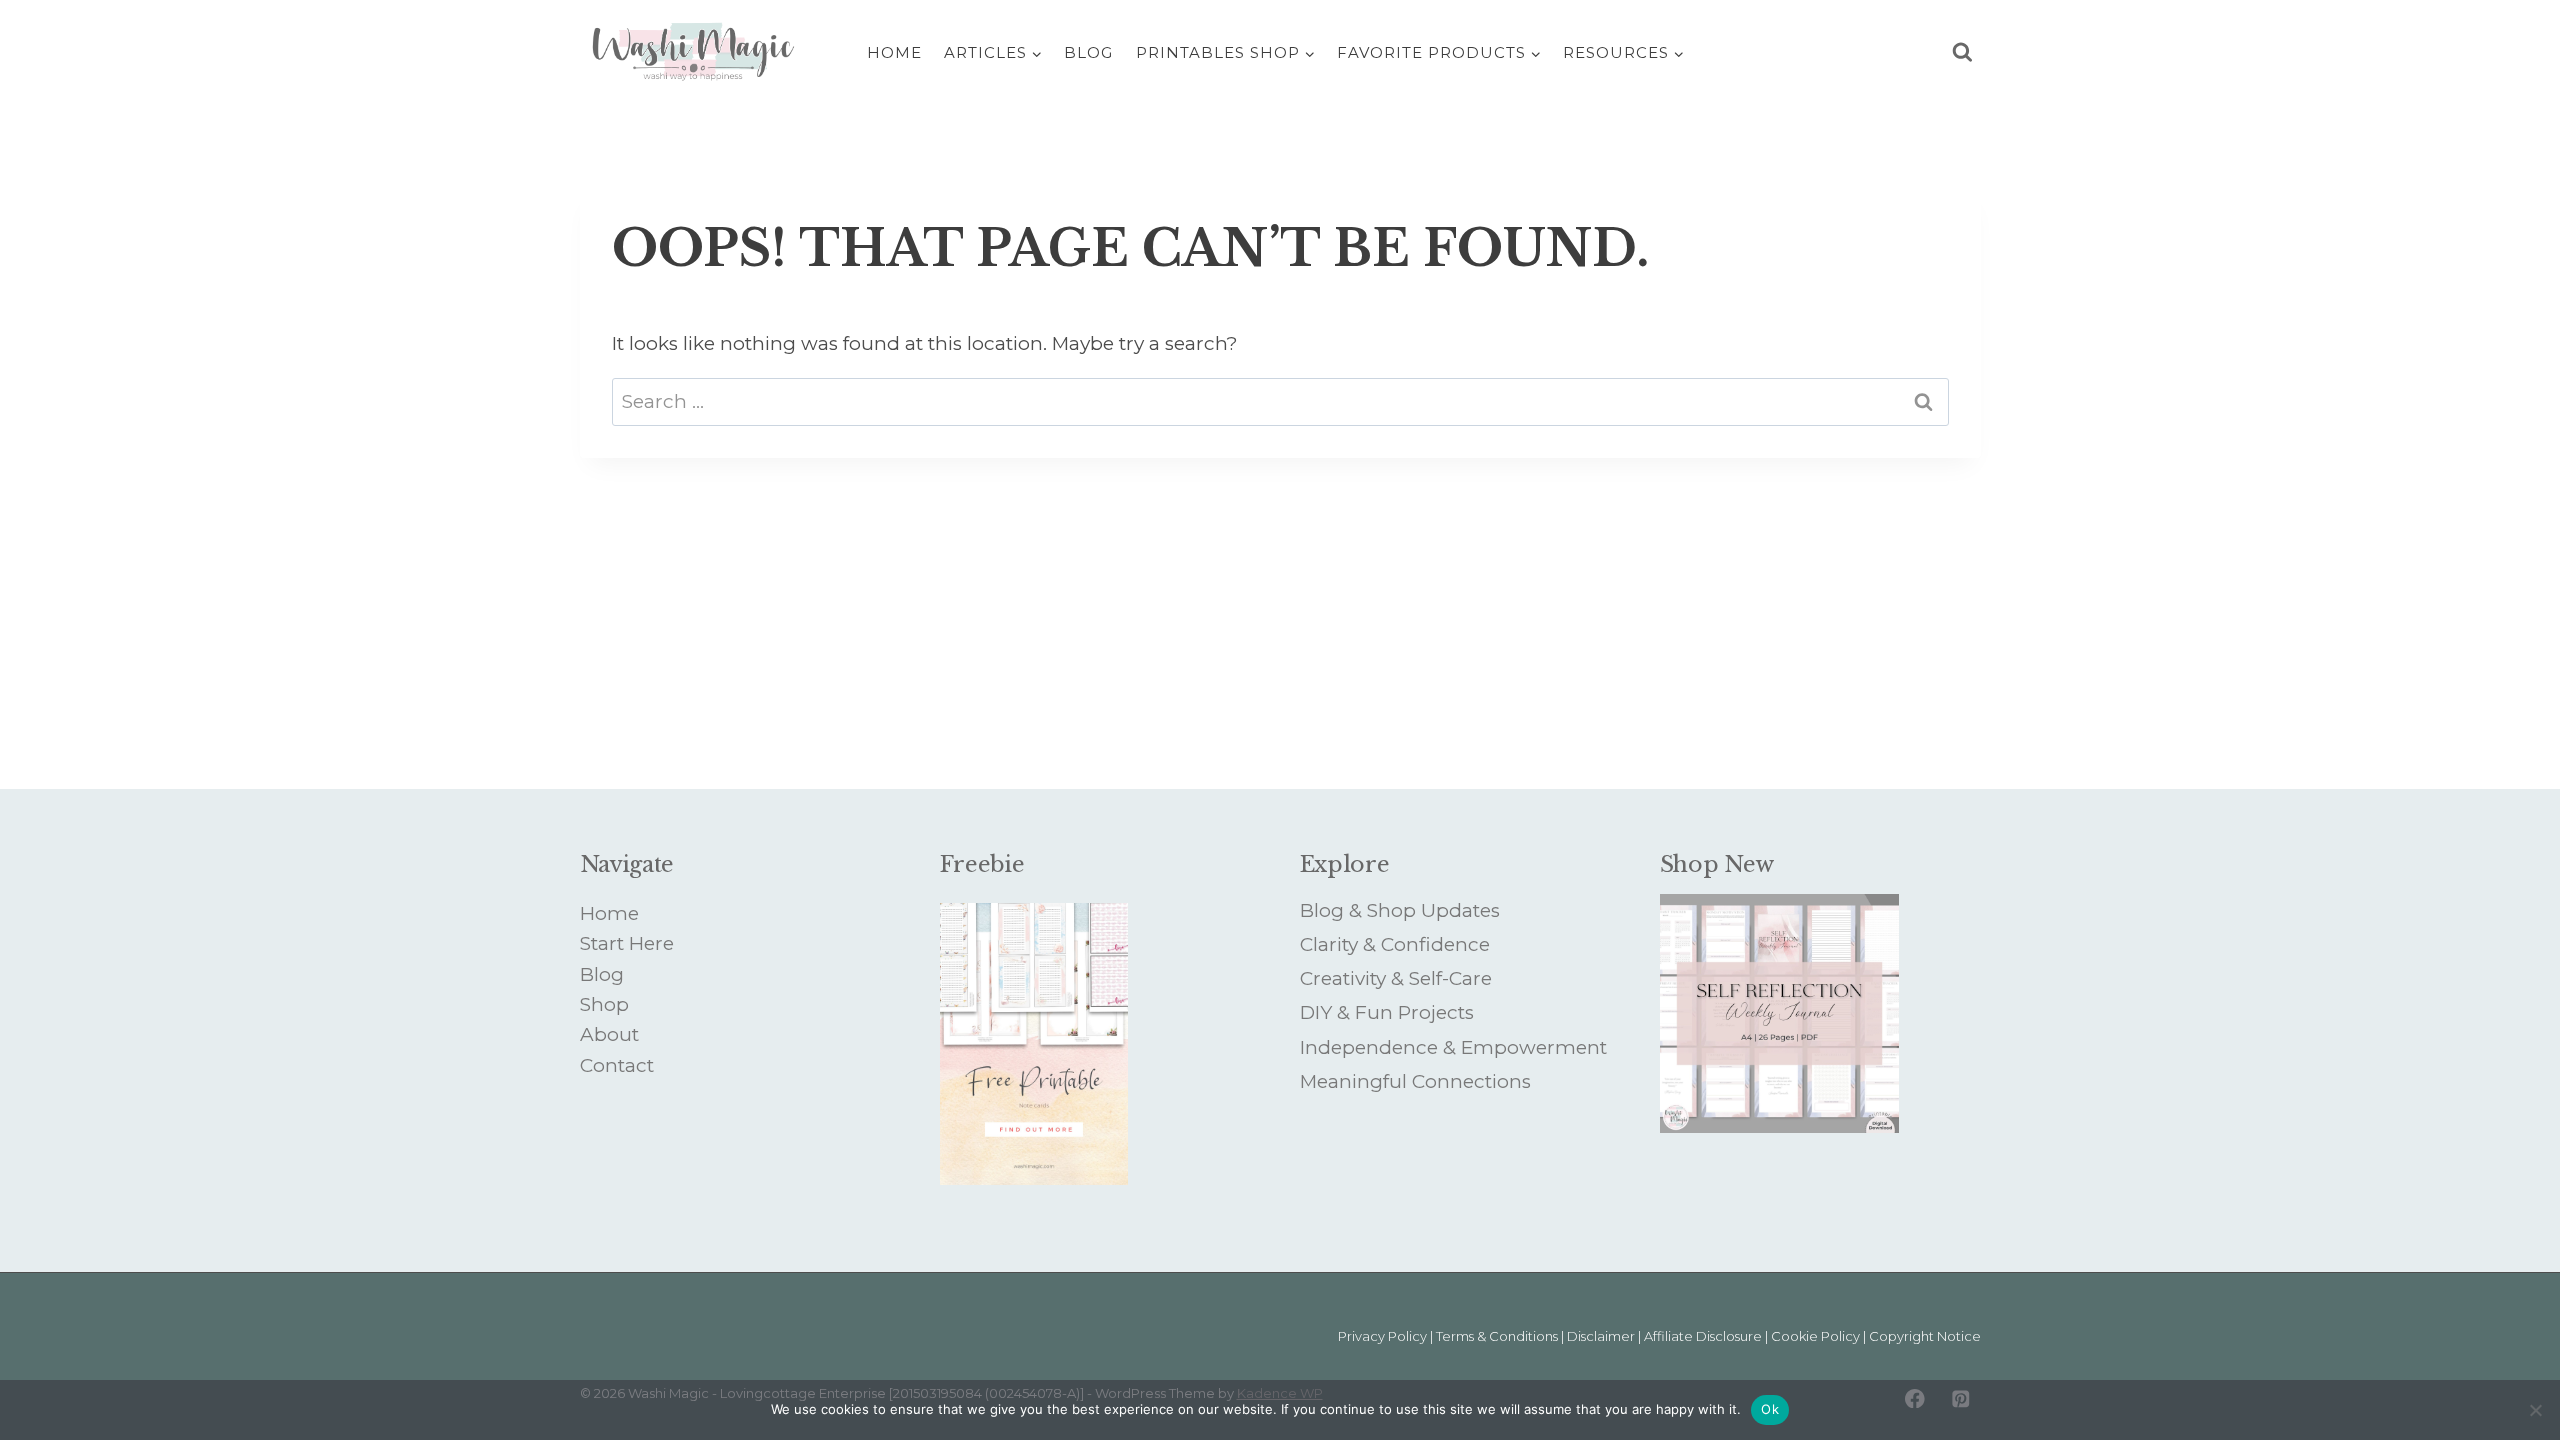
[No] (2535, 1410)
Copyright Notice (1925, 1336)
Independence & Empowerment (1453, 1047)
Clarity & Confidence (1395, 944)
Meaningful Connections (1415, 1081)
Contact (617, 1065)
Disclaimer (1601, 1336)
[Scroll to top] (2488, 1338)
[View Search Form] (1962, 52)
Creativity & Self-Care (1396, 978)
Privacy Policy (1382, 1336)
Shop (604, 1004)
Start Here (627, 943)
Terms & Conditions (1497, 1336)
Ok (1770, 1409)
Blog (1088, 52)
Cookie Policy (1815, 1336)
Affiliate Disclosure (1703, 1336)
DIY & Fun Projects (1387, 1012)
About (609, 1034)
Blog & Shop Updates (1400, 910)
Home (894, 52)
